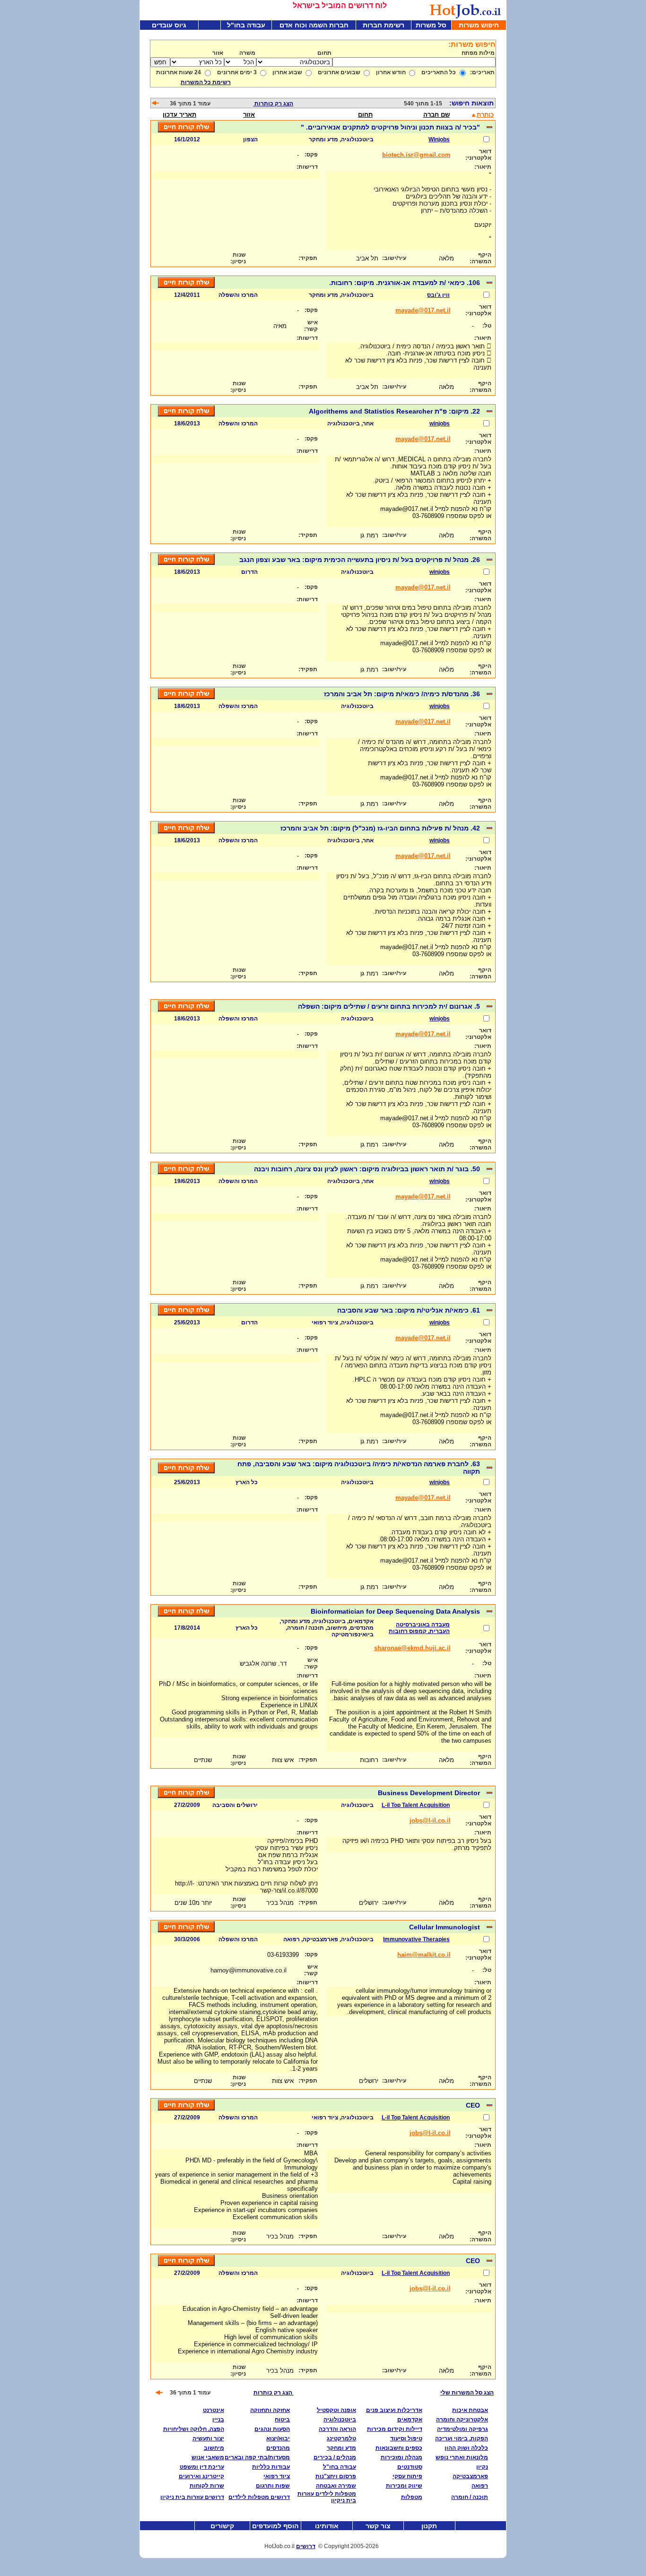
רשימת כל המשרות (206, 82)
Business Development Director (428, 1793)
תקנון (429, 2526)
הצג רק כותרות (273, 104)
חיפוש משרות (479, 25)
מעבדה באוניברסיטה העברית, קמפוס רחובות (419, 1628)
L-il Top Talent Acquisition (416, 1805)
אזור (249, 115)
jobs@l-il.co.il (430, 1820)
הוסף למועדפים (275, 2526)
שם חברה (436, 115)
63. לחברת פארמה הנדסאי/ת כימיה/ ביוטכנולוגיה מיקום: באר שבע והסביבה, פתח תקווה (359, 1468)
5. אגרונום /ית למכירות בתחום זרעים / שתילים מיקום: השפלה (388, 1006)
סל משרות (431, 25)
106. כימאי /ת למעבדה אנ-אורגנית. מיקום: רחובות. (404, 283)
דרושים (306, 2546)
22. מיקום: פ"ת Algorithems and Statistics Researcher (393, 411)
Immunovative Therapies (416, 1939)
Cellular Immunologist (444, 1927)
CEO (472, 2105)
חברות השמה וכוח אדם (314, 25)
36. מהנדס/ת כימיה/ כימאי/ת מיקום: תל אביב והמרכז (401, 694)
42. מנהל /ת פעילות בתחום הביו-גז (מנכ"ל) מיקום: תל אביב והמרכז (379, 828)
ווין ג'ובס (438, 295)
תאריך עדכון (179, 115)
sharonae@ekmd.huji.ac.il (412, 1648)
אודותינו (327, 2526)
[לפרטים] (489, 129)
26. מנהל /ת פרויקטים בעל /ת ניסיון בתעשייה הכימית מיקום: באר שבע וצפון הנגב (359, 560)
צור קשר (378, 2526)
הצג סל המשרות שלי (467, 2393)
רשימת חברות (384, 25)
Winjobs (439, 139)
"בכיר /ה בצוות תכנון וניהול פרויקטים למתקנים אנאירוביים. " (389, 127)
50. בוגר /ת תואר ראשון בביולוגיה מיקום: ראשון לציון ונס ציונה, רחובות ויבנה (366, 1169)
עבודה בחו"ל (246, 25)
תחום (365, 115)
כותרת (485, 115)
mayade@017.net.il (423, 310)
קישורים (222, 2526)
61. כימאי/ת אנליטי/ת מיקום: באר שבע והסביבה (408, 1310)
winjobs (440, 424)
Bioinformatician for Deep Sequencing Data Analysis (394, 1611)
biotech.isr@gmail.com (416, 155)
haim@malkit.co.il (424, 1955)
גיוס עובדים (169, 25)
